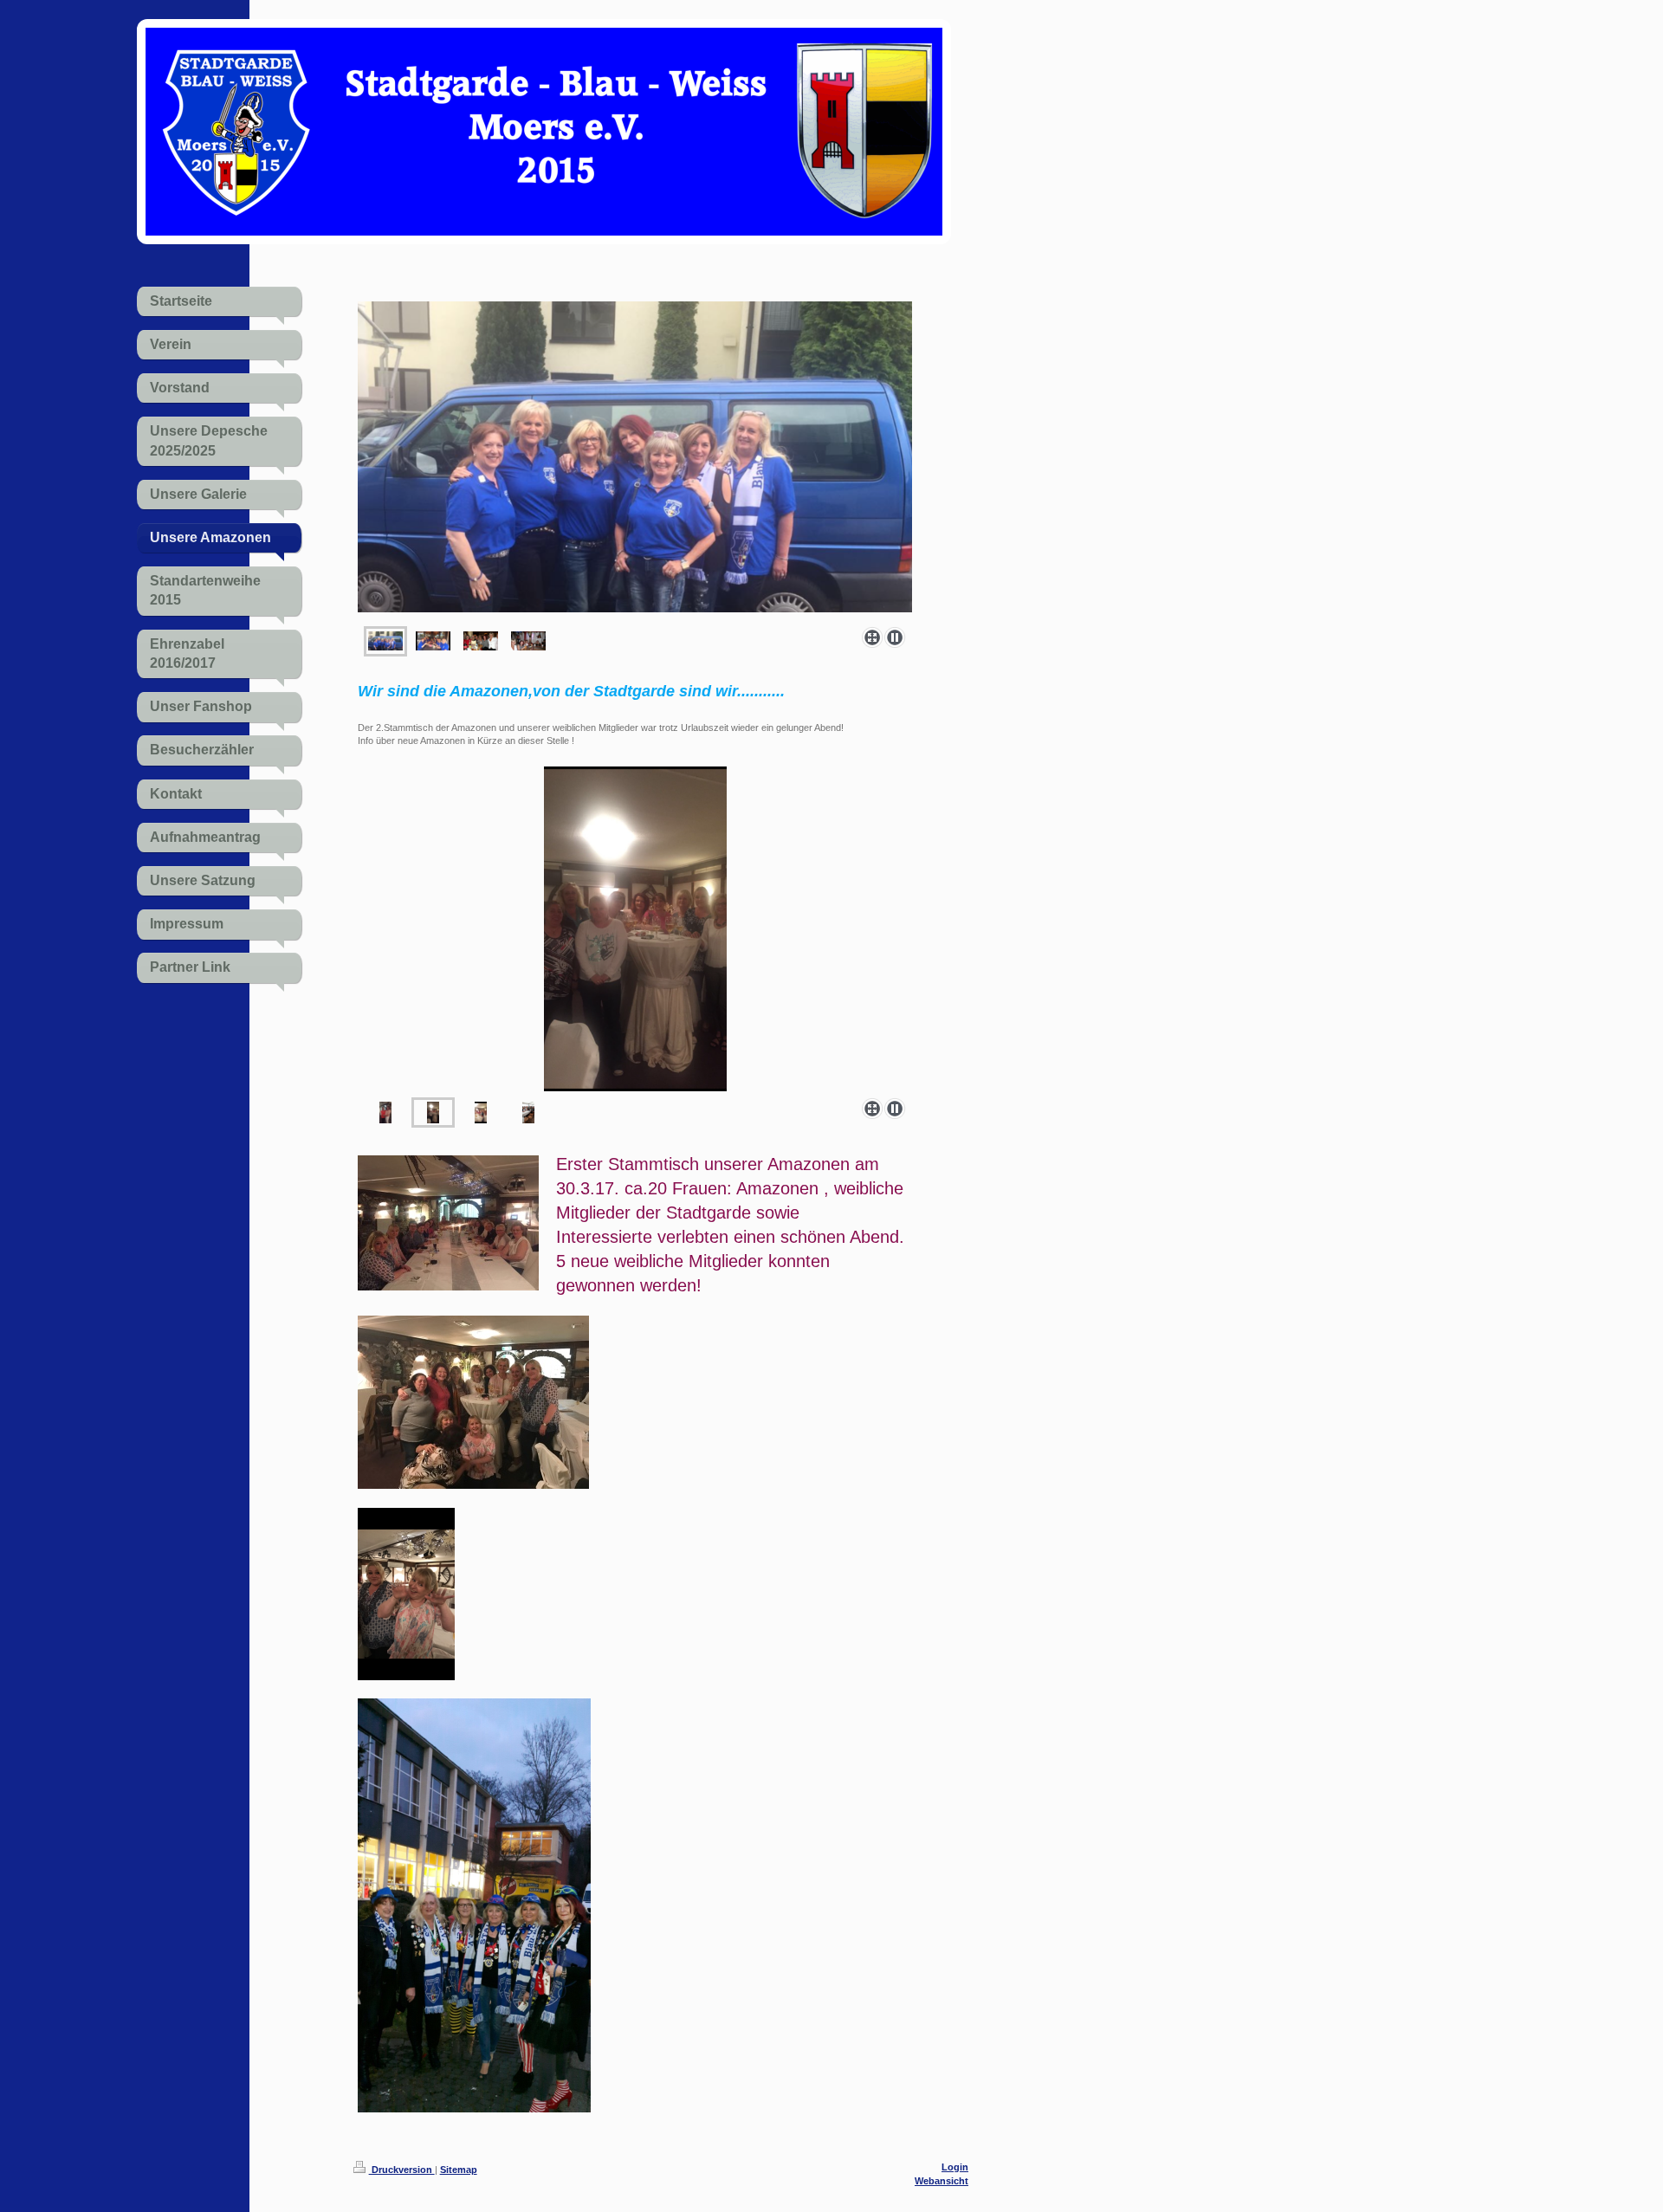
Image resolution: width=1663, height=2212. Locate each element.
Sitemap (459, 2170)
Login (955, 2167)
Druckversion (402, 2170)
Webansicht (942, 2181)
